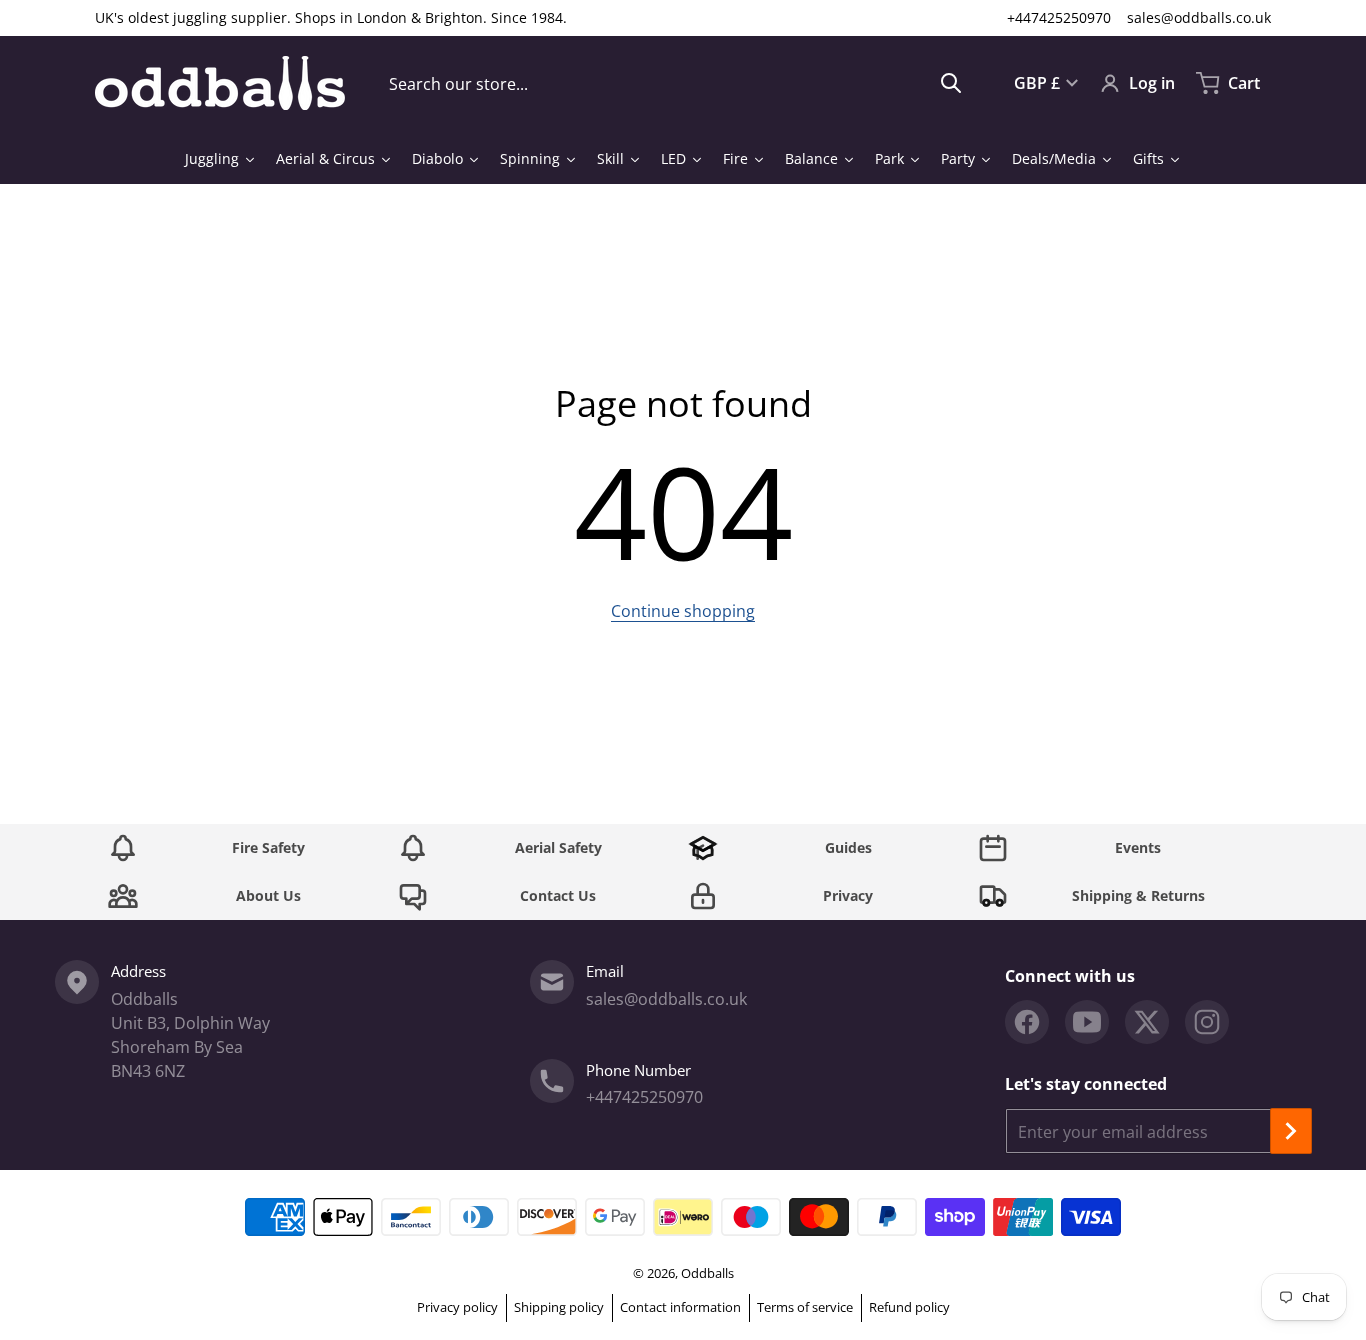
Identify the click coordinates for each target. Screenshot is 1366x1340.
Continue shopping (683, 611)
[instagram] (1207, 1022)
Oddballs (707, 1273)
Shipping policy (559, 1307)
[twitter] (1147, 1022)
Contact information (680, 1307)
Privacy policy (457, 1307)
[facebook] (1027, 1022)
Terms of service (805, 1307)
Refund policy (909, 1307)
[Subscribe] (1291, 1131)
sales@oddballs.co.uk (1199, 17)
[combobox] (675, 83)
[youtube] (1087, 1022)
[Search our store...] (951, 83)
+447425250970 (1059, 17)
